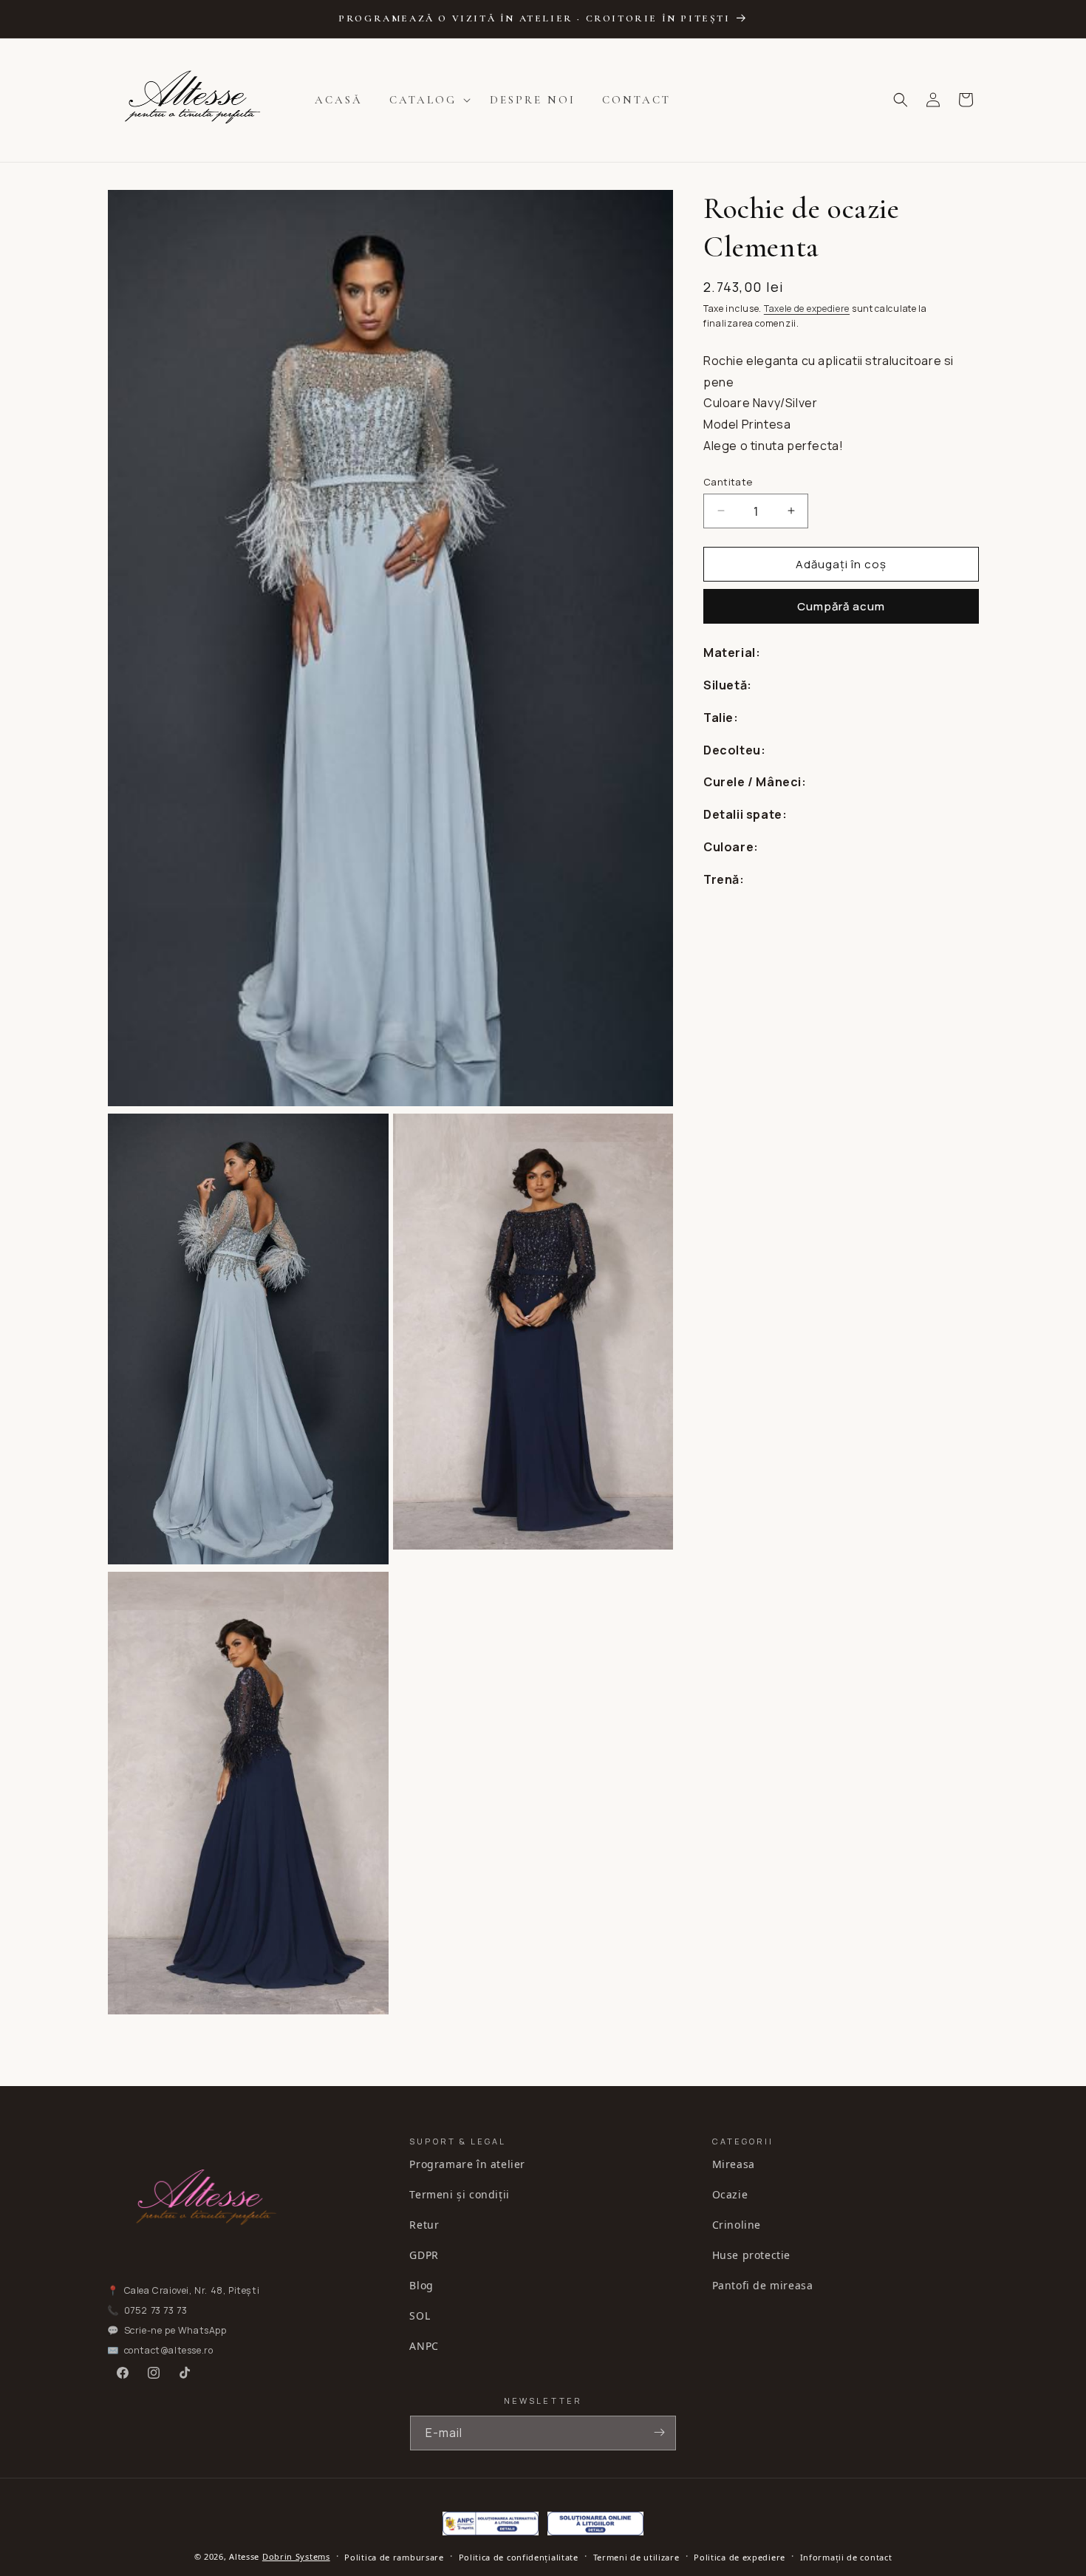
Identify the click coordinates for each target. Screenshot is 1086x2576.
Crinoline (737, 2224)
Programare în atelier (467, 2163)
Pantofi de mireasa (763, 2284)
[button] (426, 100)
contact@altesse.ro (169, 2350)
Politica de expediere (740, 2557)
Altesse (244, 2556)
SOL (420, 2315)
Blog (421, 2284)
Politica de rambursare (394, 2557)
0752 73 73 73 (156, 2310)
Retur (424, 2224)
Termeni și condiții (459, 2194)
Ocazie (730, 2194)
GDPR (424, 2254)
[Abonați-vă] (659, 2432)
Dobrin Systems (296, 2556)
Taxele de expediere (807, 309)
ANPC (424, 2345)
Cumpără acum (841, 606)
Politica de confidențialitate (519, 2557)
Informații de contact (846, 2557)
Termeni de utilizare (636, 2557)
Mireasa (734, 2163)
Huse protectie (751, 2254)
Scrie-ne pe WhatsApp (175, 2330)
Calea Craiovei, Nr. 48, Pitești (192, 2290)
